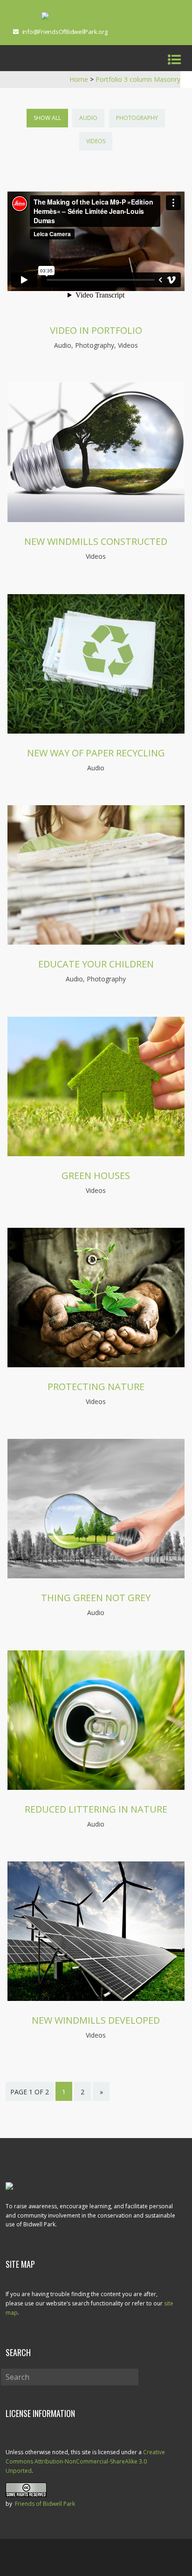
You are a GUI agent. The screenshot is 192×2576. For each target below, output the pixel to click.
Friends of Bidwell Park (45, 2504)
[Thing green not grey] (96, 1576)
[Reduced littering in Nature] (96, 1787)
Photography (137, 118)
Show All (47, 118)
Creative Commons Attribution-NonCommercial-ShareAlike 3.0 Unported (85, 2461)
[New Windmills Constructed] (96, 519)
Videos (96, 141)
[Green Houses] (96, 1153)
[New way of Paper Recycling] (96, 731)
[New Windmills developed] (96, 1998)
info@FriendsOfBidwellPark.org (65, 32)
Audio (88, 118)
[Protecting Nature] (96, 1364)
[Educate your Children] (96, 942)
